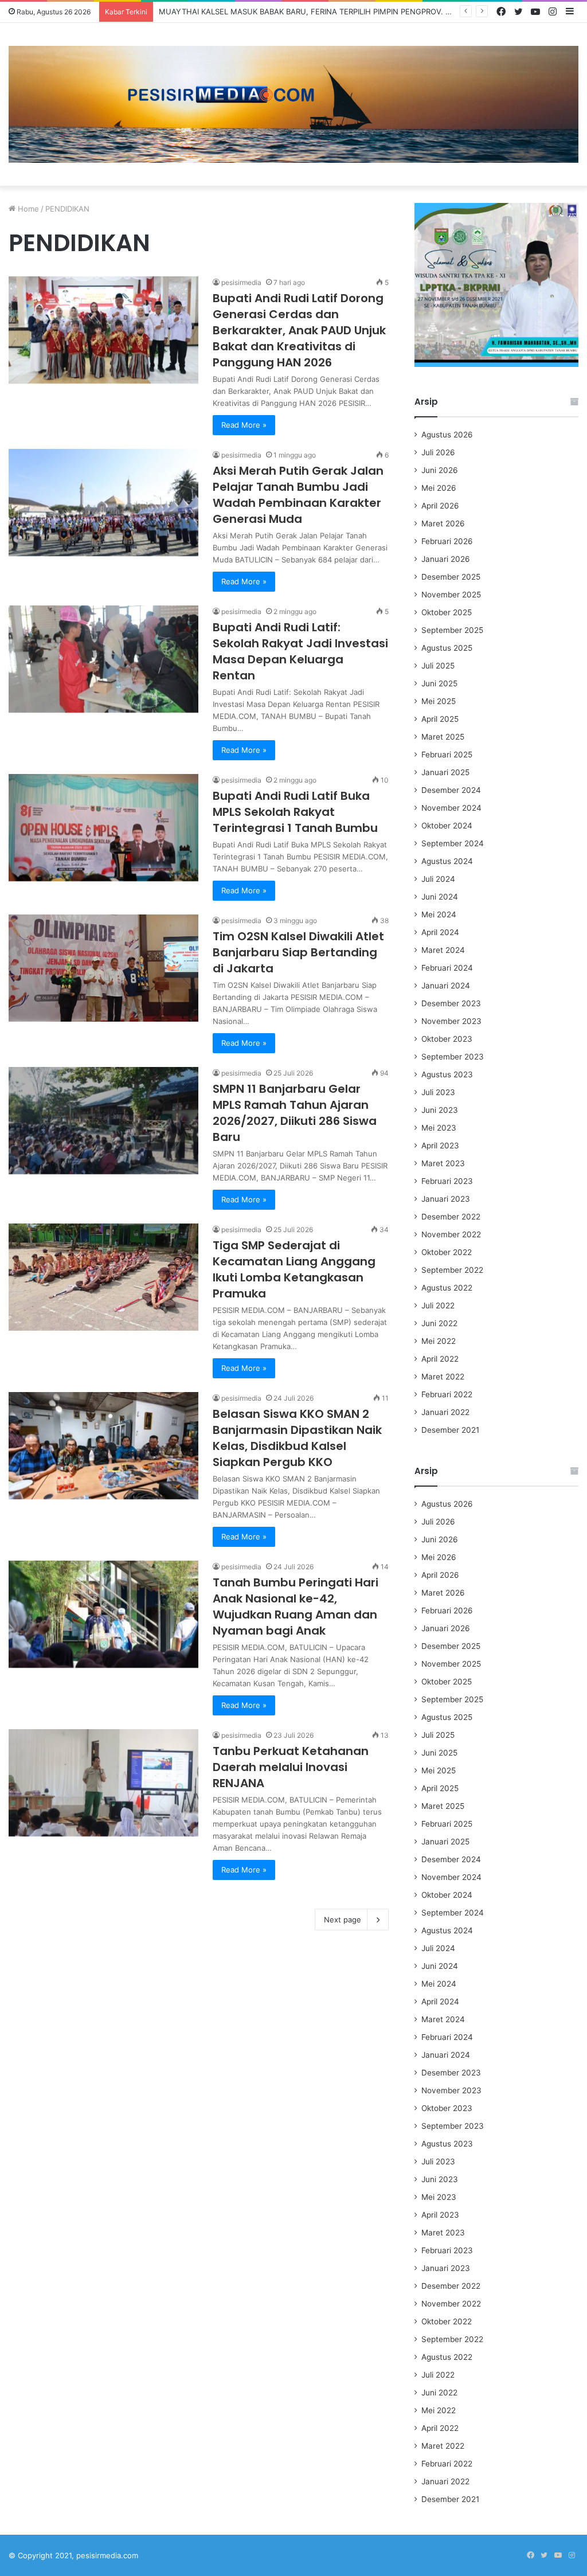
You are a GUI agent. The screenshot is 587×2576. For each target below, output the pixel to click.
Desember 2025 (451, 577)
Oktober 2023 (447, 1039)
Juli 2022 (438, 1305)
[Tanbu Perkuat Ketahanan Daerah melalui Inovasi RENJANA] (103, 1783)
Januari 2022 (445, 1412)
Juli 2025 (438, 666)
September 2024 (453, 843)
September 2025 (452, 630)
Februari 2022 (447, 1394)
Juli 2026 (438, 452)
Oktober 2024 (447, 826)
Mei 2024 (439, 914)
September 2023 (453, 1057)
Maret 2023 (443, 1163)
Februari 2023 (447, 1181)
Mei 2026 (439, 488)
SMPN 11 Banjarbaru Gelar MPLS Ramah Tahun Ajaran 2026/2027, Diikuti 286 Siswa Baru (295, 1113)
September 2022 (452, 1270)
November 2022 (451, 1234)
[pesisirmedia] (293, 104)
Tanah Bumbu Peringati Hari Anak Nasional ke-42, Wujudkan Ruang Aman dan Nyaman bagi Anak (296, 1606)
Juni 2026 (440, 470)
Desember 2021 (450, 1430)
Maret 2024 (443, 950)
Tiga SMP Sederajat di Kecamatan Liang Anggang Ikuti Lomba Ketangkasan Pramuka (294, 1269)
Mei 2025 (439, 701)
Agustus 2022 (447, 1288)
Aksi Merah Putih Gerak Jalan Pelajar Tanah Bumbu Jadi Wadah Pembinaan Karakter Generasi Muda (298, 495)
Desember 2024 (451, 790)
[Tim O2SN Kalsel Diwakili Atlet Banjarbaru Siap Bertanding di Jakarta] (103, 968)
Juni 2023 (440, 1110)
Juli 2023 (438, 1092)
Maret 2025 (443, 737)
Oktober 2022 (447, 1252)
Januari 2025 (445, 772)
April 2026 (440, 506)
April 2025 (440, 719)
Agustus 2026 (447, 435)
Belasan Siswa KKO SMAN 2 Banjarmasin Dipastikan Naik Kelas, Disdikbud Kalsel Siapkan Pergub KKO (297, 1438)
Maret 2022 (443, 1377)
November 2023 (451, 1021)
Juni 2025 (439, 683)
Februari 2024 (447, 968)
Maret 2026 (443, 523)
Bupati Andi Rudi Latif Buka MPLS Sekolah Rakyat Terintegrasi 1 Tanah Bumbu (295, 812)
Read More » (244, 425)
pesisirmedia (241, 282)
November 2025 (451, 595)
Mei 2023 (439, 1128)
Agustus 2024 (447, 861)
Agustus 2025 (447, 648)
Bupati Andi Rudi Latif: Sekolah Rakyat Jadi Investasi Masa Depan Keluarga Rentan (300, 651)
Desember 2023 (451, 1003)
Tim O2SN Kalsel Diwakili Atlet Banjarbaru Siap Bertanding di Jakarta (298, 952)
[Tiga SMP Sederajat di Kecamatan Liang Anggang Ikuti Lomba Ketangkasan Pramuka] (103, 1277)
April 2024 (440, 932)
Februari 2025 (447, 755)
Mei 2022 (439, 1341)
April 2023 (440, 1146)
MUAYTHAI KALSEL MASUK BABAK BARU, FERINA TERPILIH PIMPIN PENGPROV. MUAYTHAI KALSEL (337, 11)
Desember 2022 (451, 1217)
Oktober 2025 (447, 612)
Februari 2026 (447, 541)
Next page (343, 1920)
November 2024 (451, 808)
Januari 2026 (446, 559)
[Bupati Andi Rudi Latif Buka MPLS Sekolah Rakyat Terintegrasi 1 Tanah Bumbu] (103, 828)
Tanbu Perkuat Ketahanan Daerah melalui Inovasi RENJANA (291, 1767)
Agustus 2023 (447, 1074)
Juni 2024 (440, 897)
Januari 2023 (446, 1199)
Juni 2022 (439, 1323)
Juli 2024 (438, 879)
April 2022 (440, 1359)
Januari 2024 (446, 986)
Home (27, 209)
